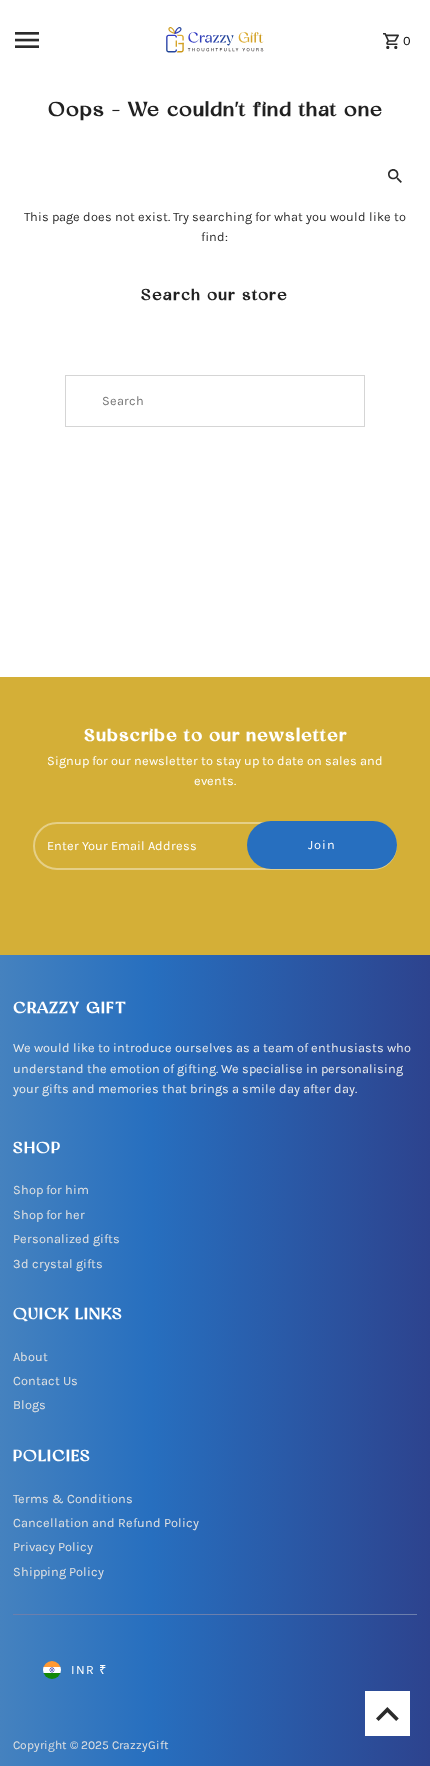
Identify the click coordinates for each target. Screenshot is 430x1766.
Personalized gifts (66, 1238)
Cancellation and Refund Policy (106, 1522)
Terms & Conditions (73, 1498)
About (30, 1356)
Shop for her (49, 1214)
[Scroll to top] (387, 1713)
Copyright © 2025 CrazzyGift (91, 1745)
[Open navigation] (58, 40)
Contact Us (45, 1380)
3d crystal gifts (58, 1263)
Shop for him (51, 1189)
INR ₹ (89, 1669)
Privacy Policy (53, 1546)
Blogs (29, 1404)
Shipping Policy (58, 1571)
